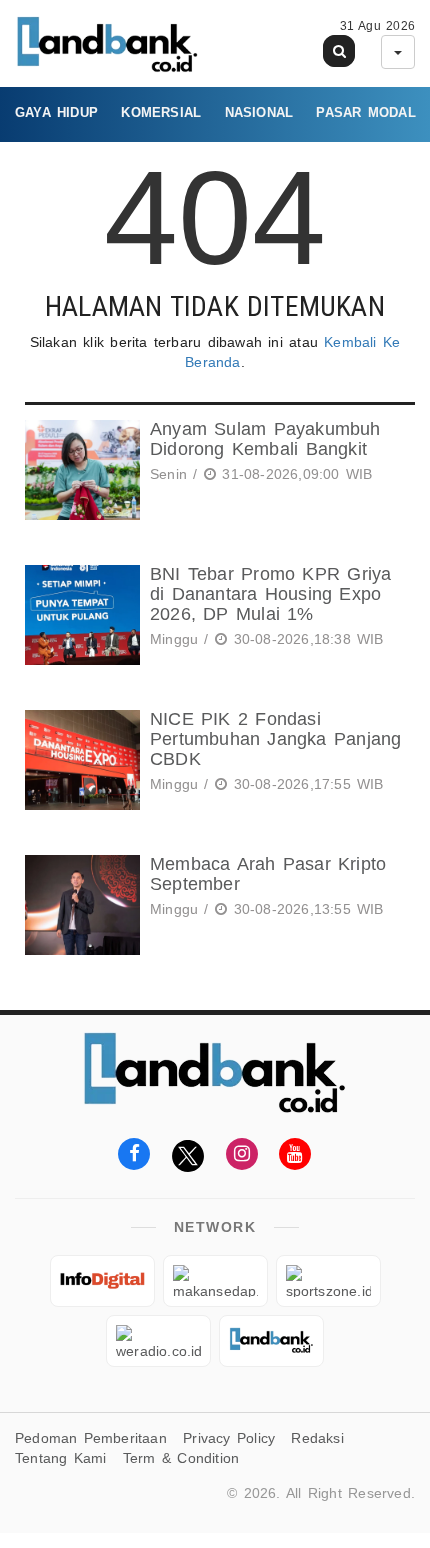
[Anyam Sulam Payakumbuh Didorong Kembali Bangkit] (80, 470)
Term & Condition (181, 1458)
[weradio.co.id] (158, 1341)
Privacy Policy (229, 1438)
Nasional (259, 112)
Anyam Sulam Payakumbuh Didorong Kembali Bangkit (265, 439)
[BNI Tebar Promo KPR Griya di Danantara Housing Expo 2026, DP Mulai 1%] (80, 615)
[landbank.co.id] (271, 1341)
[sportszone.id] (328, 1281)
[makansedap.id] (215, 1281)
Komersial (161, 112)
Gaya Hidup (56, 112)
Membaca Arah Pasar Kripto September (268, 874)
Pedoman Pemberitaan (91, 1438)
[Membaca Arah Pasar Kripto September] (80, 905)
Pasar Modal (365, 112)
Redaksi (317, 1438)
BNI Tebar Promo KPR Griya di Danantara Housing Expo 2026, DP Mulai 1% (270, 594)
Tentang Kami (61, 1458)
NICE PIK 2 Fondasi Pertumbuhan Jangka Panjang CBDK (275, 739)
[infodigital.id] (102, 1281)
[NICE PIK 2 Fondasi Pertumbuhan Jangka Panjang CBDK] (80, 760)
